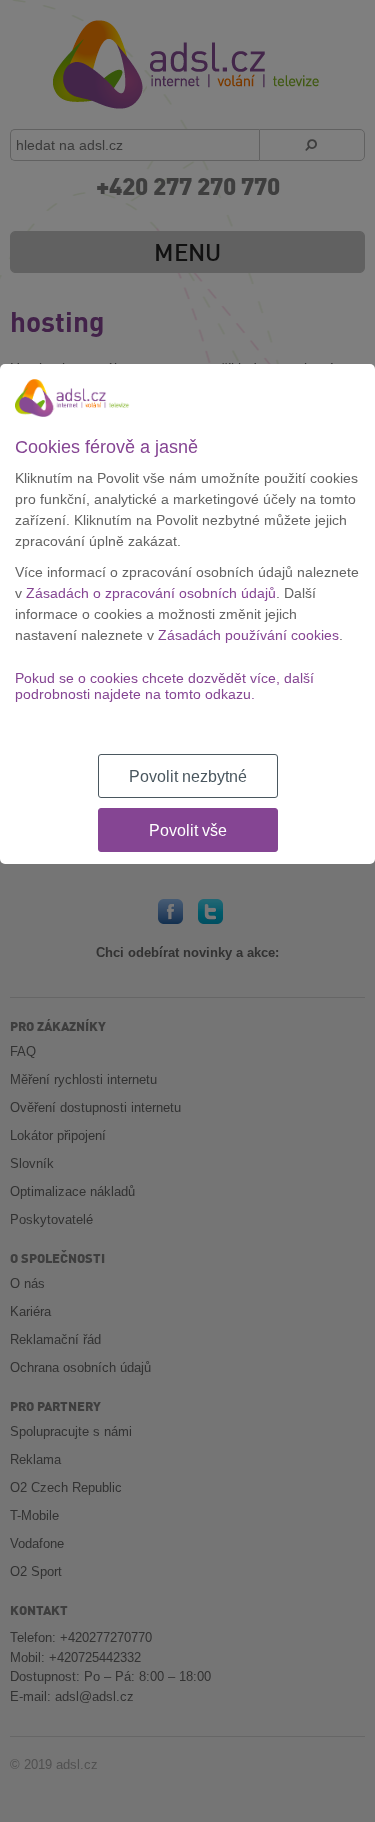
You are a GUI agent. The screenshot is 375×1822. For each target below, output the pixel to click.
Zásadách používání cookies (248, 635)
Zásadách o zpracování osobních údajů (151, 593)
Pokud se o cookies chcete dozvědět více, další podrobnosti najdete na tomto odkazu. (164, 686)
